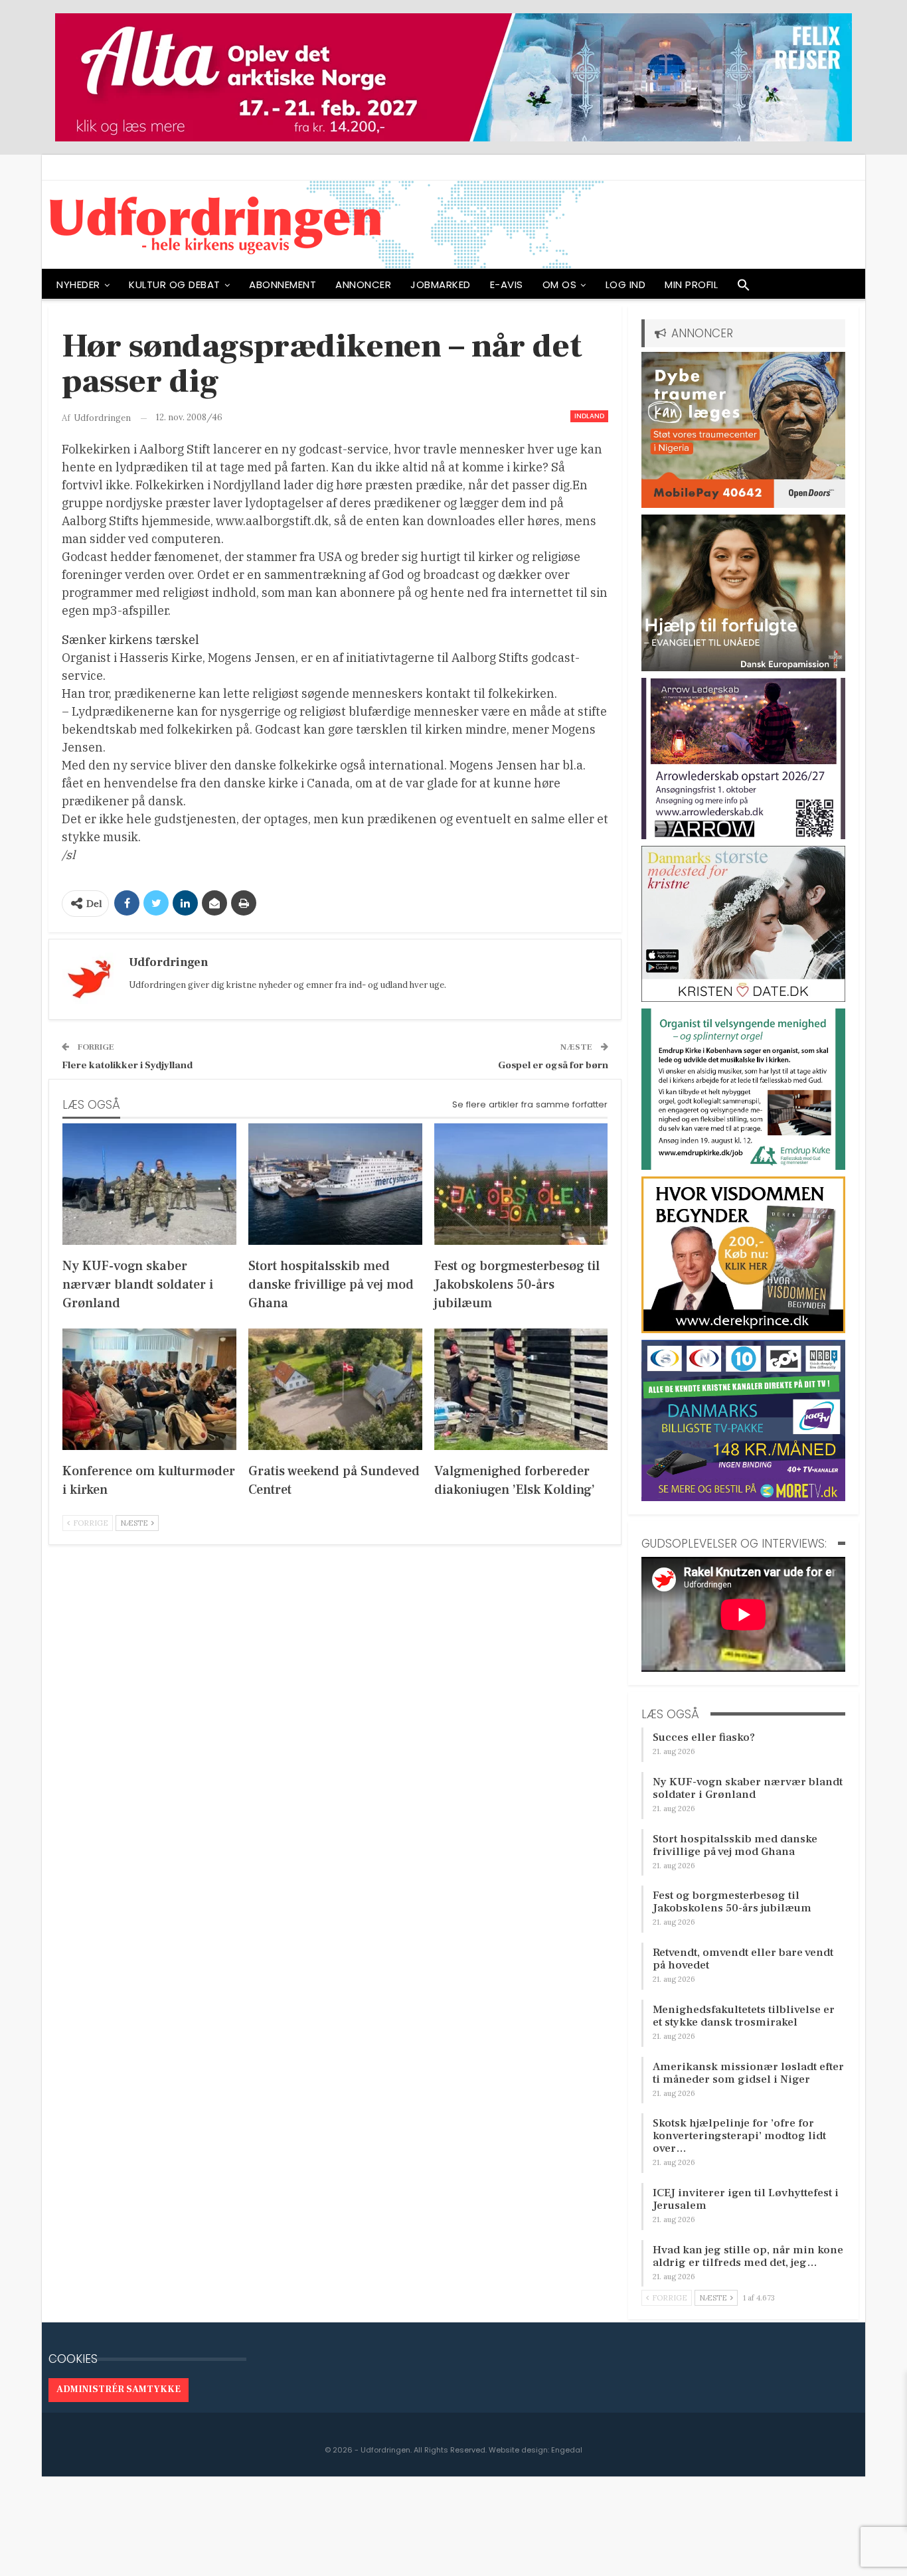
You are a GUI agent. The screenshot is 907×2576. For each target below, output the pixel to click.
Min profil (691, 284)
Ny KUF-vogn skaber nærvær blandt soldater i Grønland (748, 1788)
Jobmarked (441, 284)
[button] (744, 288)
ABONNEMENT (283, 284)
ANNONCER (363, 284)
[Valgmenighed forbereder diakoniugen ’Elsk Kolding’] (521, 1389)
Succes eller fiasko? (704, 1737)
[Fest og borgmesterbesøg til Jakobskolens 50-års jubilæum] (521, 1184)
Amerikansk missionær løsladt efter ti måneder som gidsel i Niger (748, 2073)
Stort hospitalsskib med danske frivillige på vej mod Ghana (735, 1845)
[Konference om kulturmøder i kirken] (149, 1389)
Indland (589, 416)
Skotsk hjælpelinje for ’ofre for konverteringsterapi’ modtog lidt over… (739, 2136)
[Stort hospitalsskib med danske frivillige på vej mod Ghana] (335, 1184)
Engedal (567, 2450)
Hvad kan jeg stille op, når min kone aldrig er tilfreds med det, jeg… (748, 2256)
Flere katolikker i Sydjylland (127, 1065)
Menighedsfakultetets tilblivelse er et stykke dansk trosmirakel (744, 2016)
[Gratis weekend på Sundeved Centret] (335, 1389)
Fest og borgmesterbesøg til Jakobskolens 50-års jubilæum (732, 1902)
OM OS (560, 284)
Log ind (626, 284)
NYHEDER (78, 284)
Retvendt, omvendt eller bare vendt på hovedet (743, 1959)
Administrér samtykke (119, 2389)
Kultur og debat (175, 284)
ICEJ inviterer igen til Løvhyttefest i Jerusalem (746, 2199)
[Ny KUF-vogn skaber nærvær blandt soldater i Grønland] (149, 1184)
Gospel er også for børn (553, 1065)
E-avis (507, 284)
